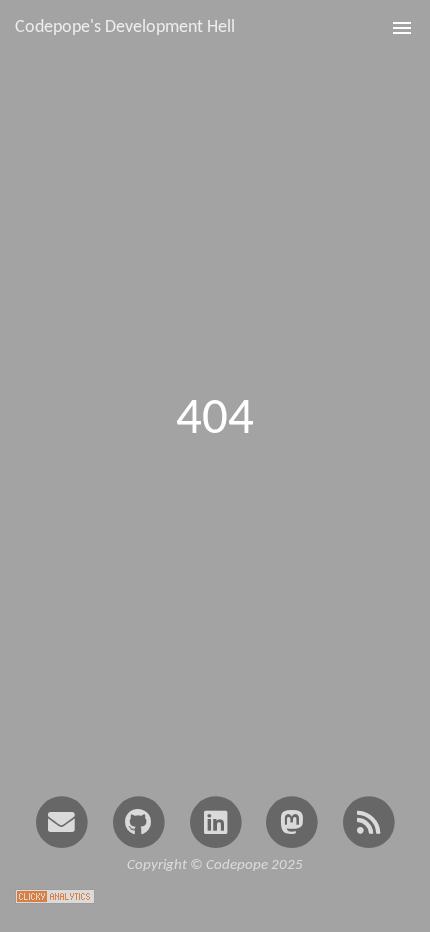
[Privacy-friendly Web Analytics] (55, 895)
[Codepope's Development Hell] (368, 821)
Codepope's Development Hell (125, 27)
